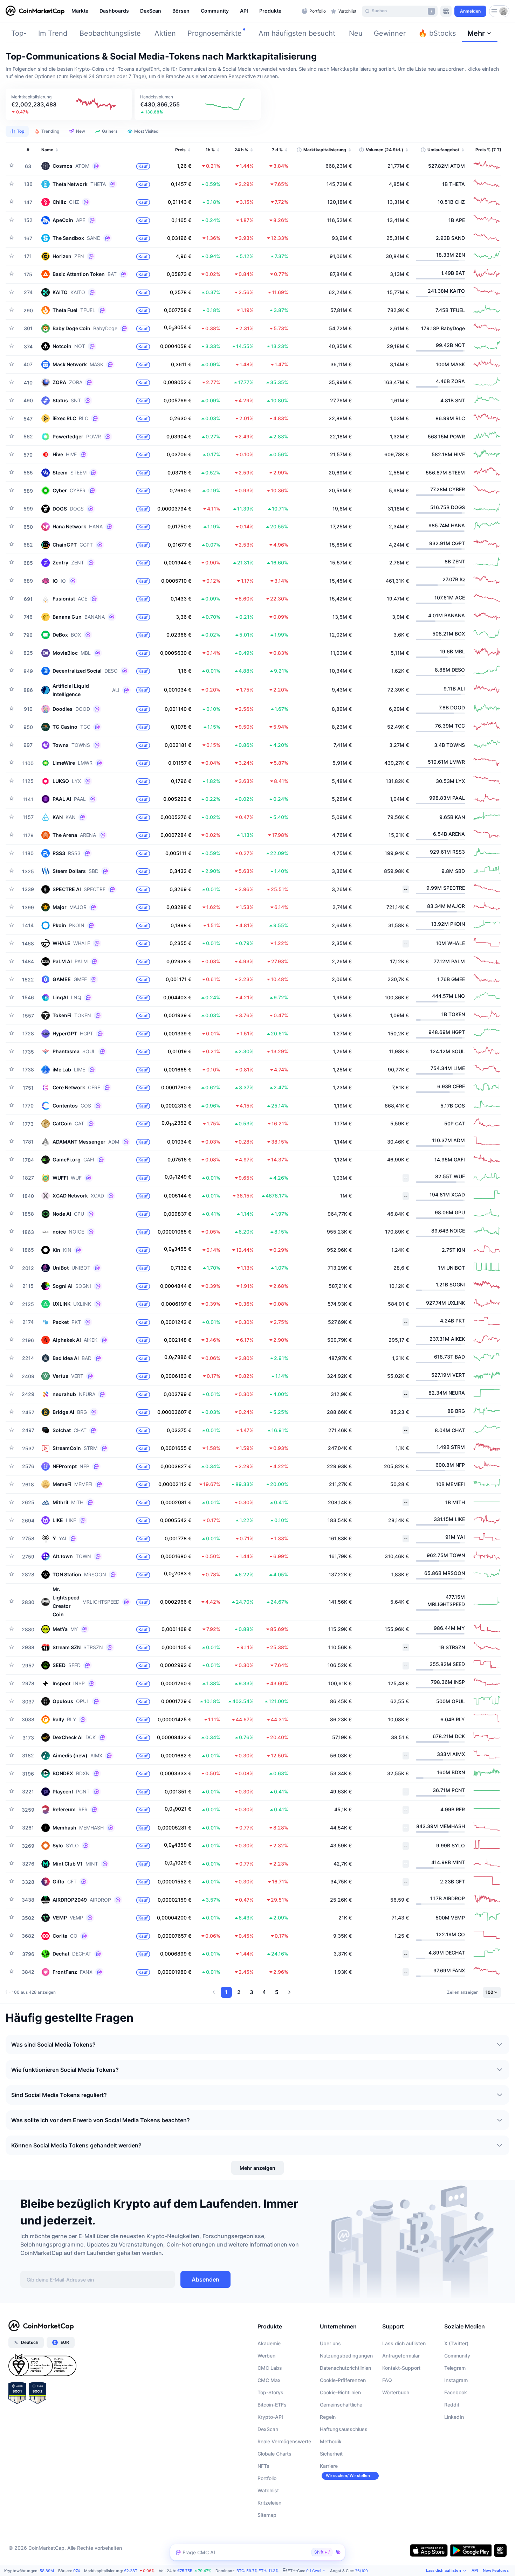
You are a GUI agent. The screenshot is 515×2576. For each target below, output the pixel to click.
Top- (19, 33)
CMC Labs (270, 2368)
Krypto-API (270, 2417)
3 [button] (252, 1992)
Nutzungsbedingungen (346, 2356)
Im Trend (53, 33)
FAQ (387, 2380)
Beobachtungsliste (110, 33)
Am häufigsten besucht (297, 33)
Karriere (329, 2466)
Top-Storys (270, 2392)
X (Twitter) (456, 2343)
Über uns (330, 2343)
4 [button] (264, 1992)
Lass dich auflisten (404, 2343)
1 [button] (226, 1992)
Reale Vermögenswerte (284, 2441)
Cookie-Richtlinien (340, 2392)
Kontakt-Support (401, 2368)
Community (457, 2356)
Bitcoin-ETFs (272, 2405)
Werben (266, 2356)
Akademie (269, 2343)
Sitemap (267, 2515)
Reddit (452, 2405)
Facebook (456, 2392)
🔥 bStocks (437, 33)
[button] (69, 104)
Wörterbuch (396, 2392)
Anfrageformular (401, 2356)
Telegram (455, 2368)
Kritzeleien (269, 2503)
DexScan (268, 2429)
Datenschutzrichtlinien (345, 2368)
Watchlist (268, 2490)
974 (77, 2571)
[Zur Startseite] (35, 11)
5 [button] (277, 1992)
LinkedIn (454, 2417)
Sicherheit (331, 2454)
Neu (356, 33)
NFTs (263, 2466)
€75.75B (185, 2571)
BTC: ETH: (257, 2571)
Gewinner (390, 33)
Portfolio (267, 2478)
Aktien (165, 33)
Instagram (456, 2380)
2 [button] (239, 1992)
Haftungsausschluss (344, 2429)
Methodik (331, 2441)
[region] (185, 11)
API (475, 2570)
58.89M (47, 2571)
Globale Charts (274, 2454)
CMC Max (269, 2380)
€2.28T (131, 2571)
